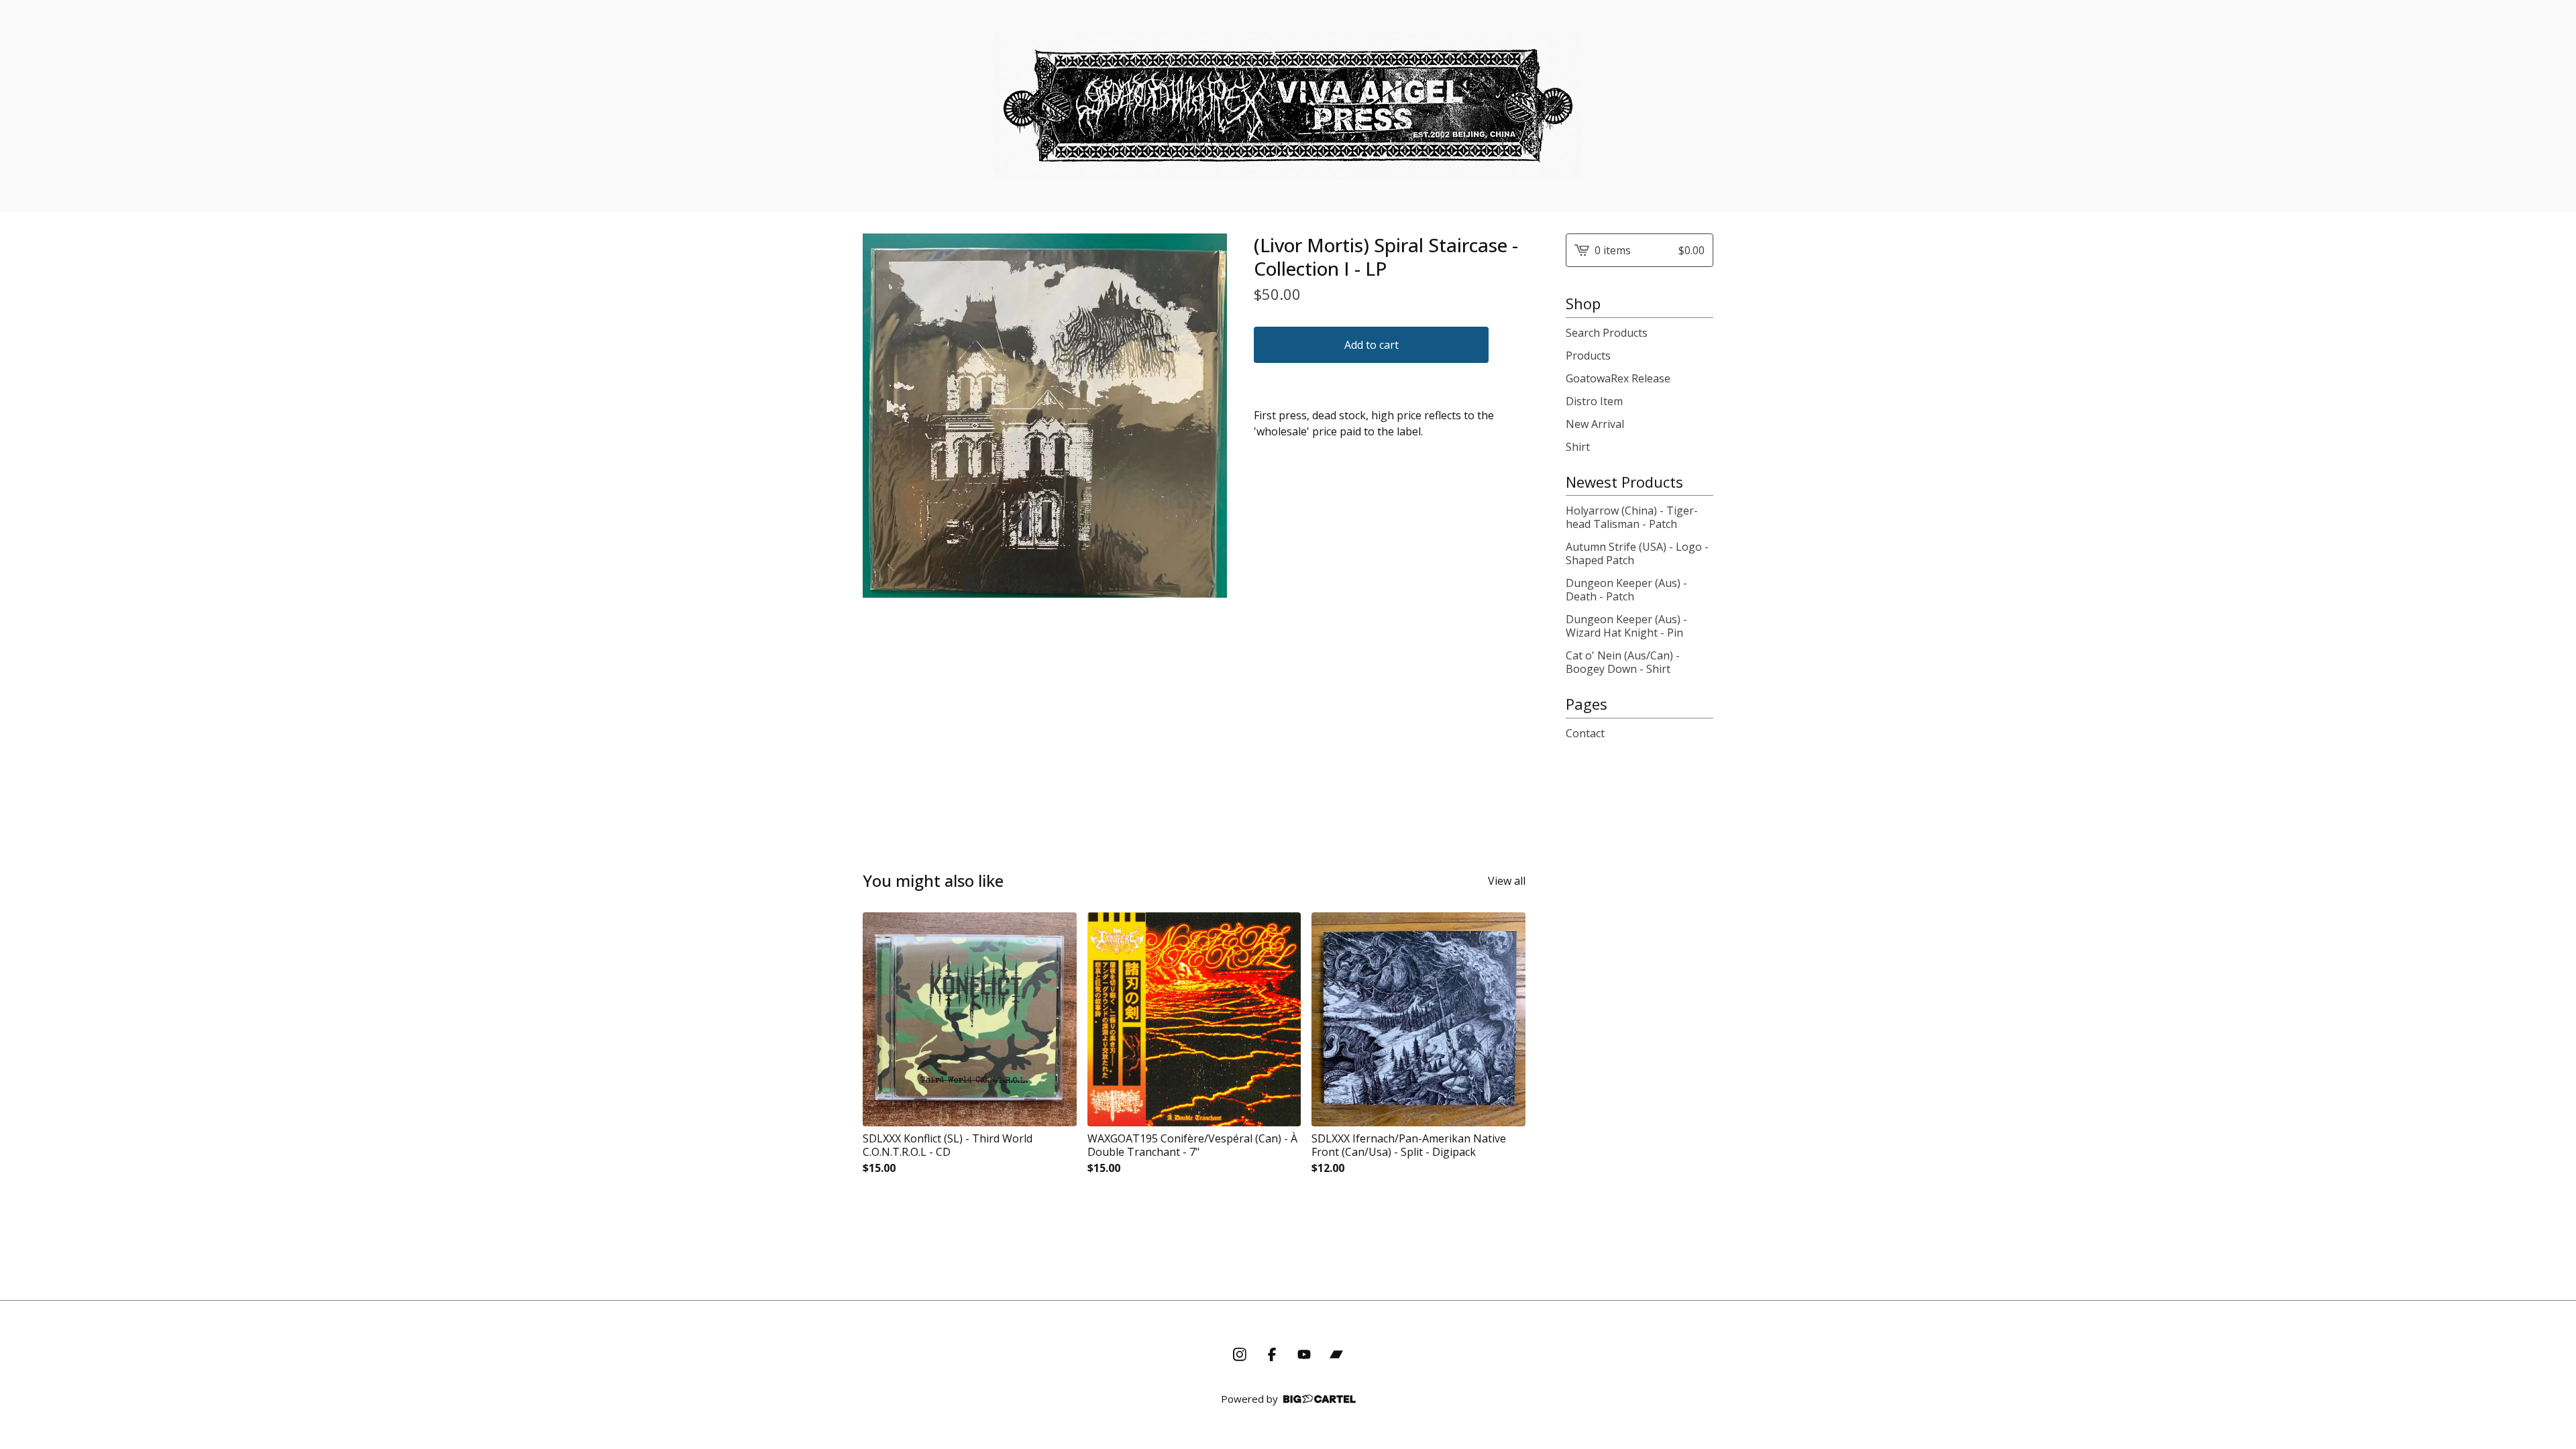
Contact (1585, 733)
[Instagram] (1240, 1354)
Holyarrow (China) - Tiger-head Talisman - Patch (1632, 517)
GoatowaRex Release (1618, 378)
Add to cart (1372, 345)
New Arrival (1595, 424)
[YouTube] (1304, 1354)
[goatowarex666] (1288, 106)
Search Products (1607, 333)
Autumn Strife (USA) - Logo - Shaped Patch (1637, 553)
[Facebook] (1272, 1354)
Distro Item (1594, 401)
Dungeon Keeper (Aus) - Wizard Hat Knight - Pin (1626, 626)
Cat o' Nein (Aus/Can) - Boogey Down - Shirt (1623, 662)
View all (1507, 881)
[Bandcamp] (1336, 1354)
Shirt (1578, 447)
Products (1588, 356)
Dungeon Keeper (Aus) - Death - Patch (1626, 590)
